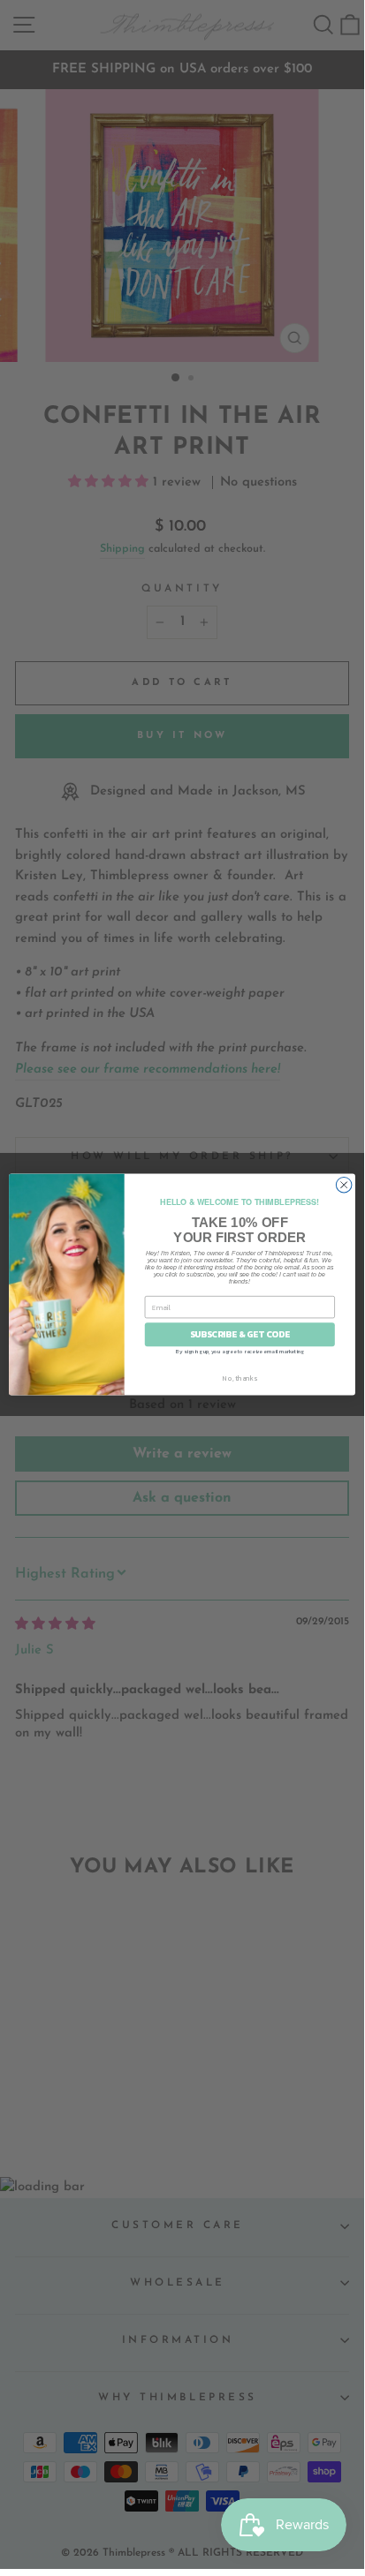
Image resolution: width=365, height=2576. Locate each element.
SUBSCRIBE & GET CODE (240, 1334)
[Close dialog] (344, 1185)
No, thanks (240, 1377)
